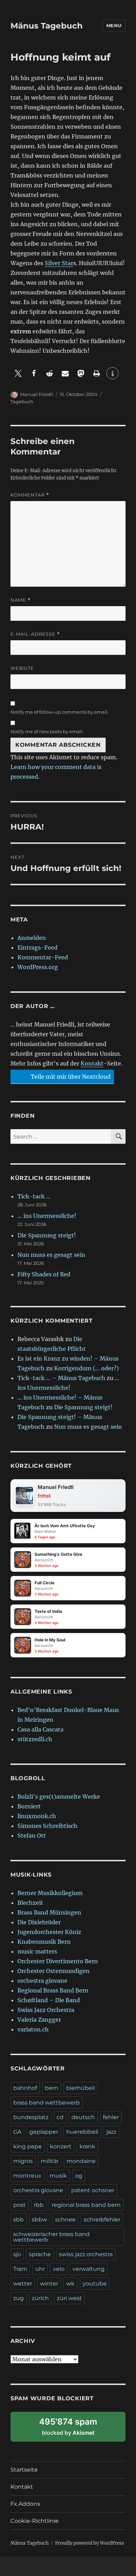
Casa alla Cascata (40, 1729)
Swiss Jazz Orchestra (46, 2010)
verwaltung (89, 2269)
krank (87, 2146)
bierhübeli (81, 2088)
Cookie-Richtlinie (35, 2521)
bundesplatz (31, 2117)
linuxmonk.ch (37, 1816)
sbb (18, 2220)
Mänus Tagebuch (47, 26)
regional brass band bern (86, 2205)
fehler (111, 2117)
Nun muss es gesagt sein (51, 1255)
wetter (23, 2284)
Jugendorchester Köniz (49, 1932)
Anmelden (32, 938)
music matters (37, 1951)
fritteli (44, 1496)
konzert (61, 2146)
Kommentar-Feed (43, 957)
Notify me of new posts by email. (47, 731)
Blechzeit (30, 1903)
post (20, 2205)
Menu (114, 25)
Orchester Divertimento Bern (58, 1961)
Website (22, 668)
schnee (65, 2220)
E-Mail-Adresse (35, 634)
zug (18, 2298)
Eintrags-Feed (37, 948)
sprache (40, 2254)
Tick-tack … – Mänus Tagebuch (61, 1378)
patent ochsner (93, 2190)
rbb (39, 2205)
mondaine (81, 2161)
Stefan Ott (32, 1836)
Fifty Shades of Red (44, 1274)
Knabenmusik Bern (44, 1942)
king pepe (28, 2146)
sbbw (39, 2220)
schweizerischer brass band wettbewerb (51, 2237)
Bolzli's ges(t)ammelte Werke (59, 1797)
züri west (69, 2298)
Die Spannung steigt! (47, 1235)
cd (60, 2117)
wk (70, 2284)
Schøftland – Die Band (49, 2000)
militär (50, 2161)
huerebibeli (82, 2132)
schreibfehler (102, 2220)
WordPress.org (38, 967)
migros (23, 2161)
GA (17, 2132)
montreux (27, 2176)
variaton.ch (33, 2029)
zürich (40, 2298)
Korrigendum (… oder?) (86, 1368)
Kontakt (92, 1063)
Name (21, 600)
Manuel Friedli (37, 394)
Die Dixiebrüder (39, 1922)
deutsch (83, 2117)
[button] (18, 373)
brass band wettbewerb (47, 2103)
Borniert (29, 1806)
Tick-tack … (34, 1196)
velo (59, 2269)
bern (52, 2088)
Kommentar (30, 495)
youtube (95, 2284)
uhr (40, 2269)
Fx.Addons (25, 2504)
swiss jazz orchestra (86, 2254)
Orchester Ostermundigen (54, 1971)
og (79, 2176)
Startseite (24, 2470)
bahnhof (25, 2088)
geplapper (44, 2132)
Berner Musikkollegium (50, 1893)
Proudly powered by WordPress (90, 2543)
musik (58, 2176)
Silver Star (59, 263)
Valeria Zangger (39, 2020)
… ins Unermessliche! (47, 1216)
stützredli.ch (35, 1739)
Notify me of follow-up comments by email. (59, 712)
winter (49, 2284)
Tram (20, 2269)
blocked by (76, 2429)
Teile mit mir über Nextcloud (70, 1077)
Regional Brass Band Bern (53, 1990)
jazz (111, 2132)
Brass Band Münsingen (49, 1912)
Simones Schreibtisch (47, 1826)
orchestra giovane (42, 1981)
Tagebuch (22, 402)
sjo (17, 2254)
